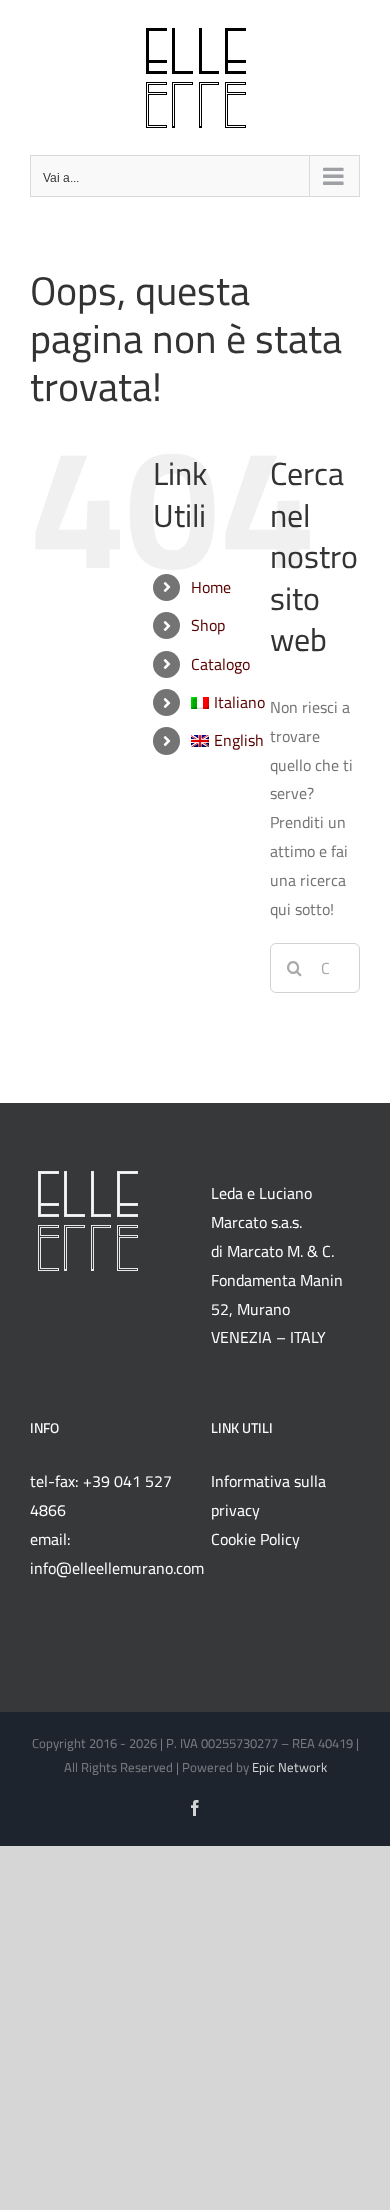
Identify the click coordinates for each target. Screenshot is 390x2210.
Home (211, 587)
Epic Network (289, 1767)
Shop (208, 625)
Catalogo (220, 664)
